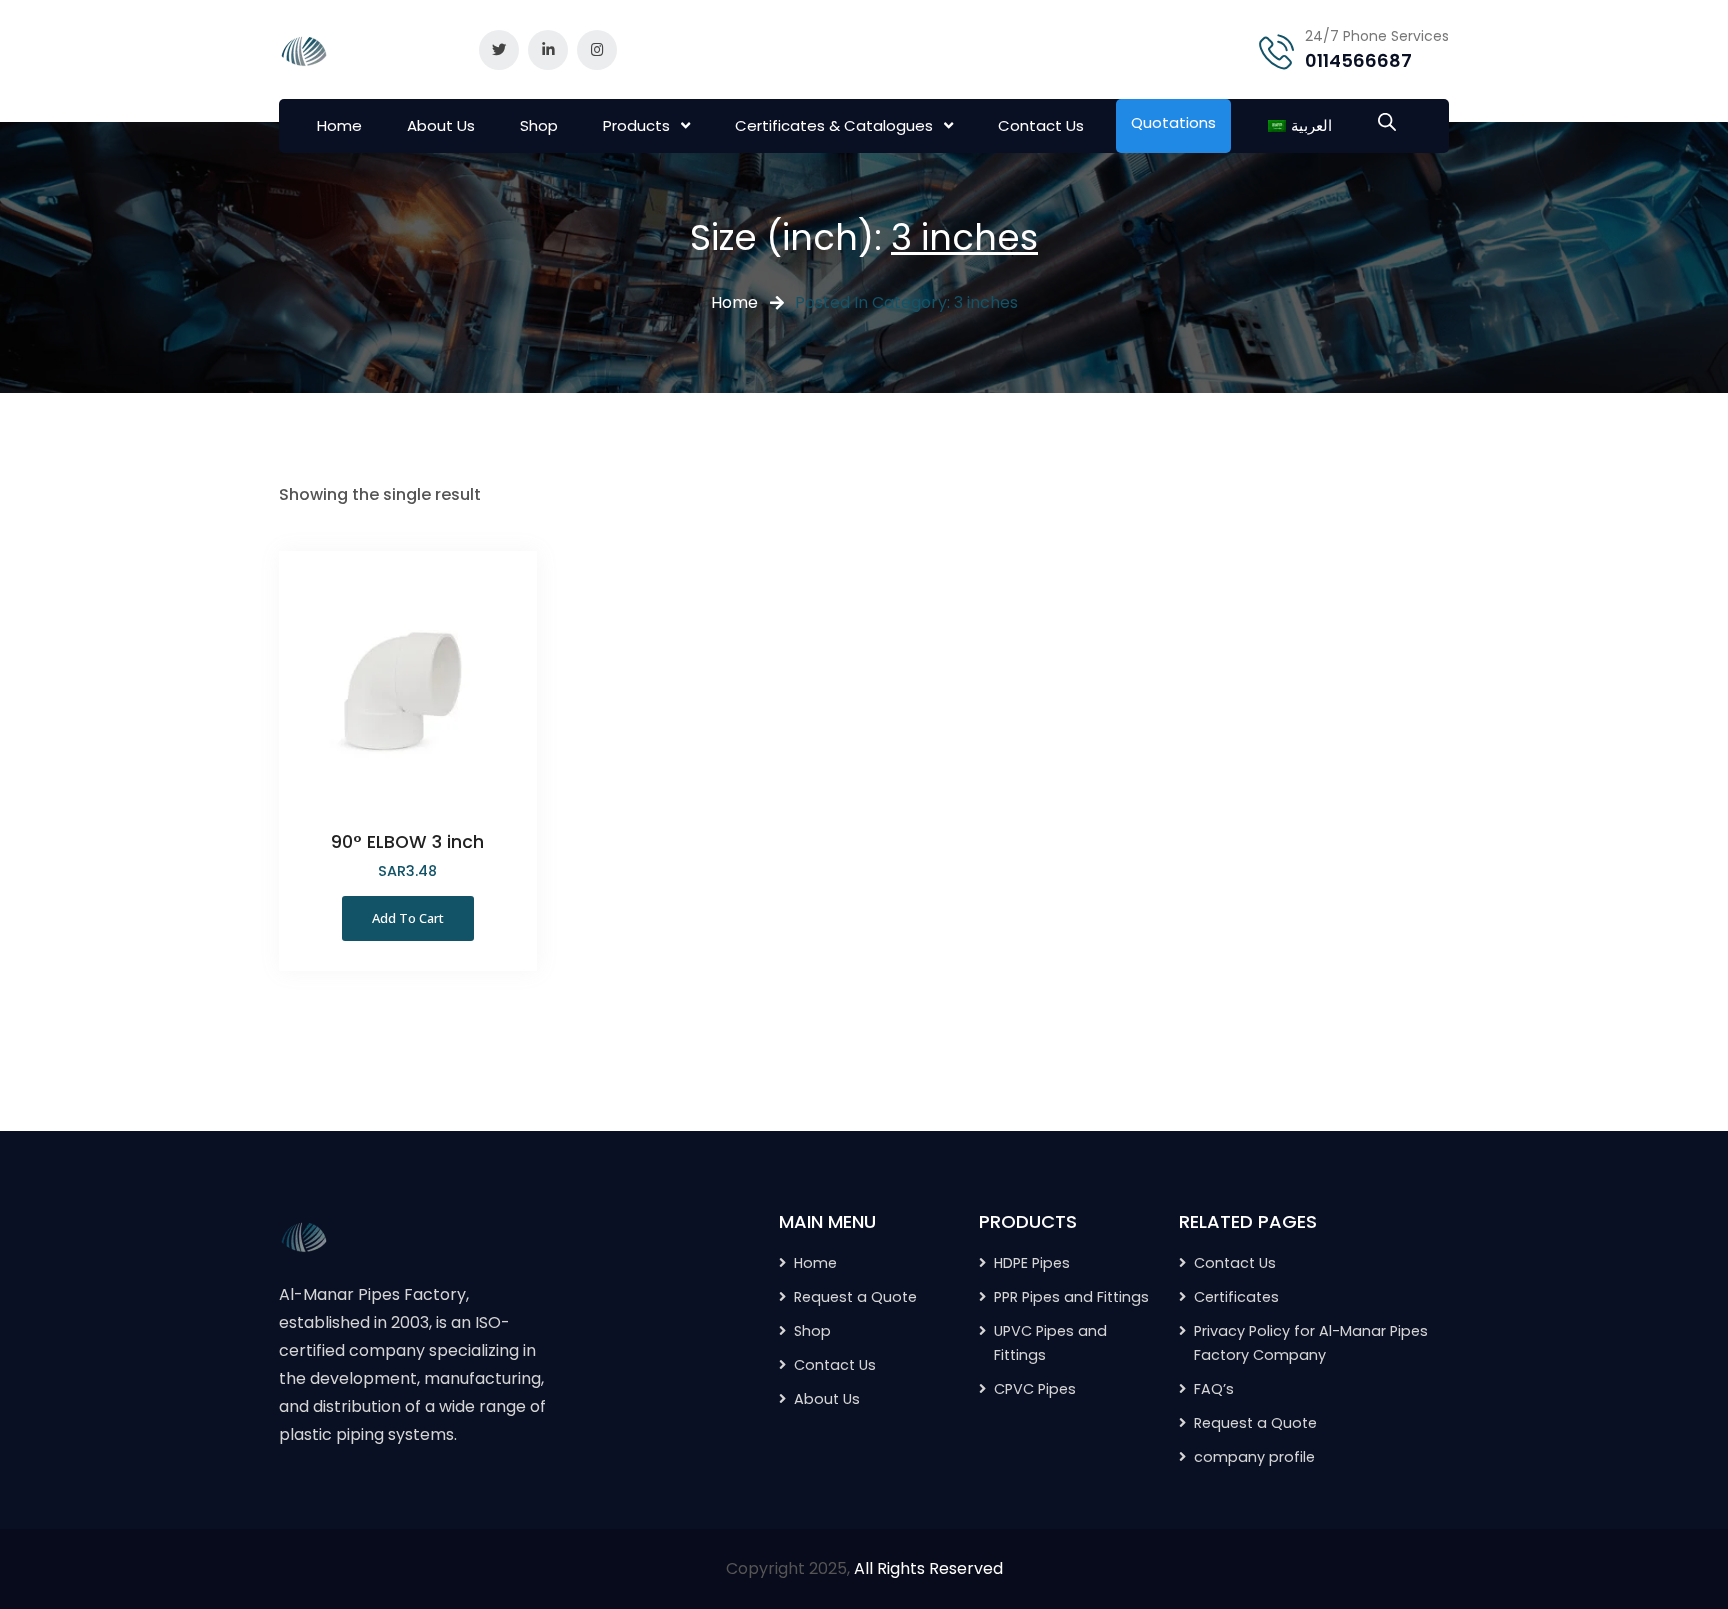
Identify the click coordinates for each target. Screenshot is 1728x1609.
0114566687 (1358, 60)
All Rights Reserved (928, 1568)
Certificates (1236, 1297)
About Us (441, 125)
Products (636, 125)
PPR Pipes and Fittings (1071, 1297)
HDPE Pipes (1032, 1263)
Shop (539, 125)
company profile (1254, 1457)
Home (339, 125)
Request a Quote (1255, 1423)
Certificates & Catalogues (834, 125)
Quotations (1173, 122)
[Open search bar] (1387, 120)
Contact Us (1041, 125)
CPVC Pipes (1035, 1389)
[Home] (304, 1235)
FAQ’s (1214, 1389)
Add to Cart (408, 918)
